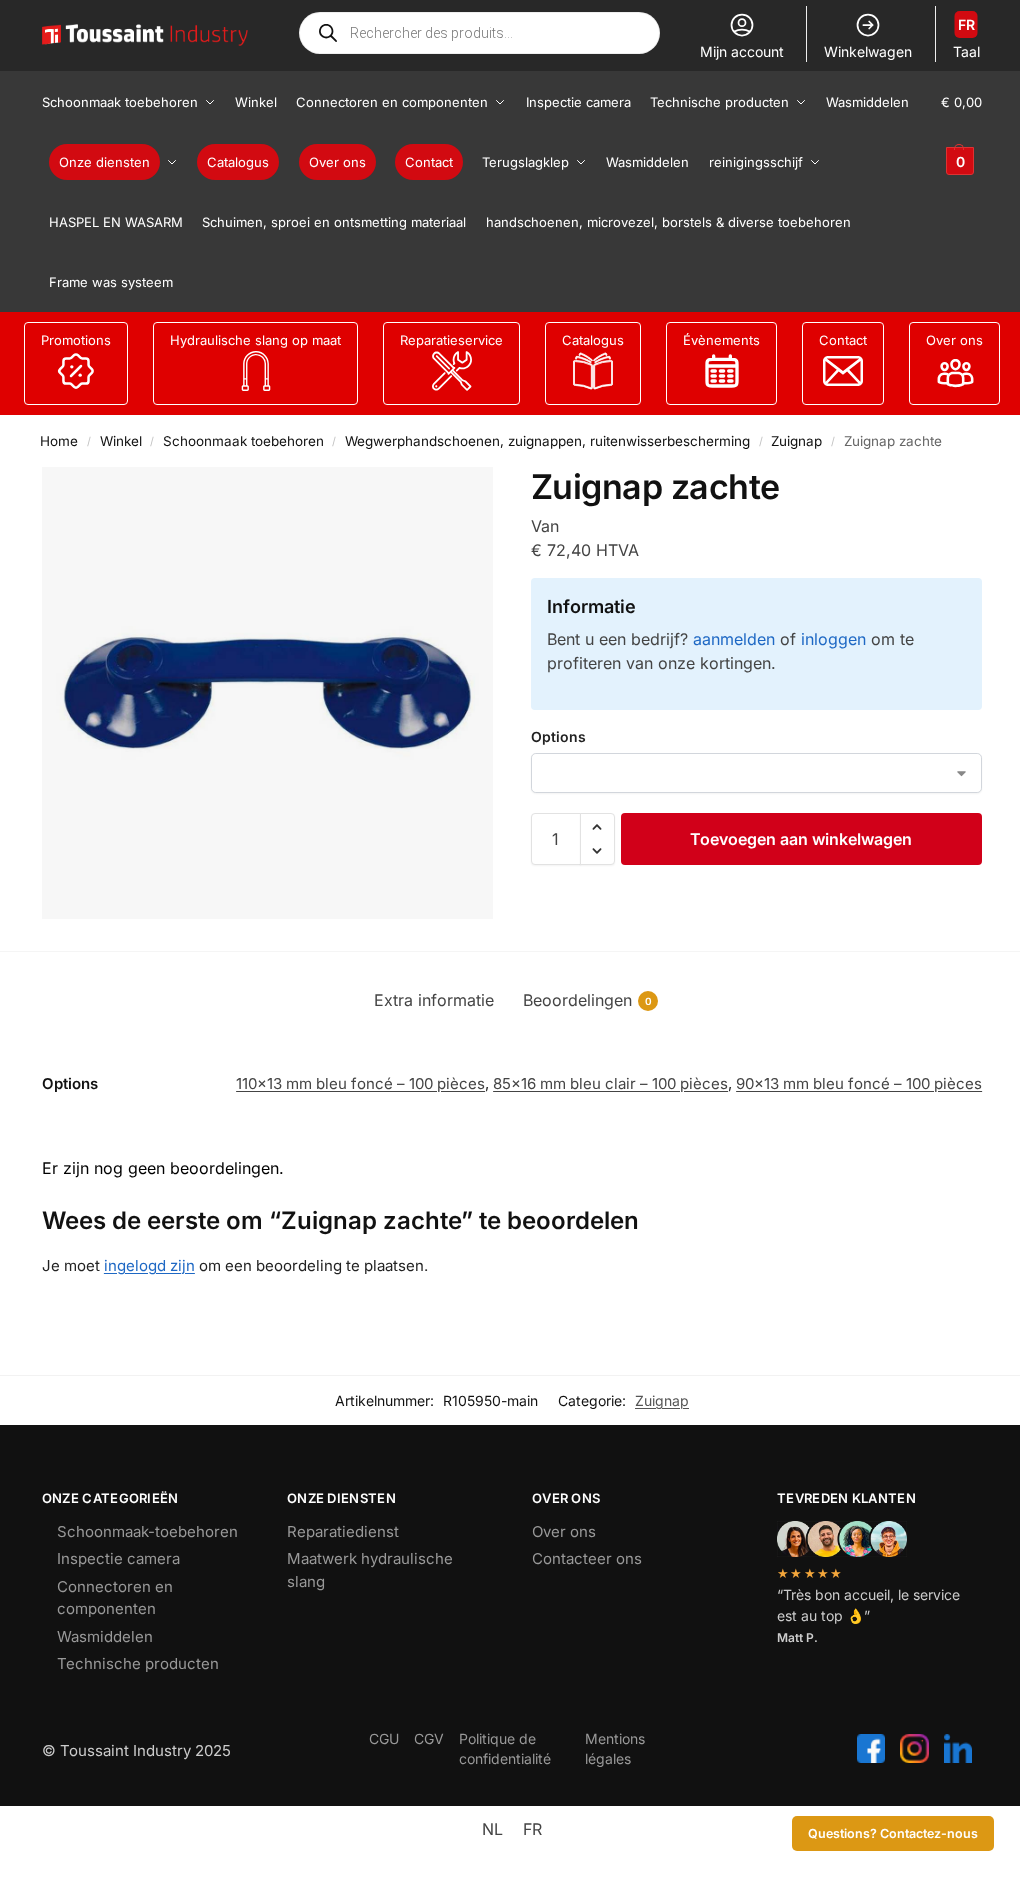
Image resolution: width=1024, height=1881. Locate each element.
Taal (966, 38)
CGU (384, 1738)
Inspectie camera (118, 1558)
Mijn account (742, 51)
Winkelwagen (868, 51)
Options (558, 736)
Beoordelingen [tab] (587, 1000)
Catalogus (593, 340)
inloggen (833, 639)
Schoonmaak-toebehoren (147, 1531)
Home (59, 441)
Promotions (76, 340)
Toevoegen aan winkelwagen (801, 839)
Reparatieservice (451, 340)
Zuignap (796, 441)
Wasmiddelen (105, 1636)
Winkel (121, 441)
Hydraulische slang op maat (255, 340)
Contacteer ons (587, 1558)
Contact (843, 340)
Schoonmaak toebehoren (243, 441)
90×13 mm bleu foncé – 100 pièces (859, 1083)
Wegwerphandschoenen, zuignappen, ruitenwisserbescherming (547, 441)
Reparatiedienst (343, 1531)
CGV (429, 1738)
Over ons (954, 340)
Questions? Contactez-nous (893, 1833)
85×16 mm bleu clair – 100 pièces (610, 1083)
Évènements (721, 340)
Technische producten (138, 1663)
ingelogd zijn (149, 1265)
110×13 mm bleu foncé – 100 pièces (360, 1083)
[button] (961, 132)
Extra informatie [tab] (434, 1000)
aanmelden (734, 639)
